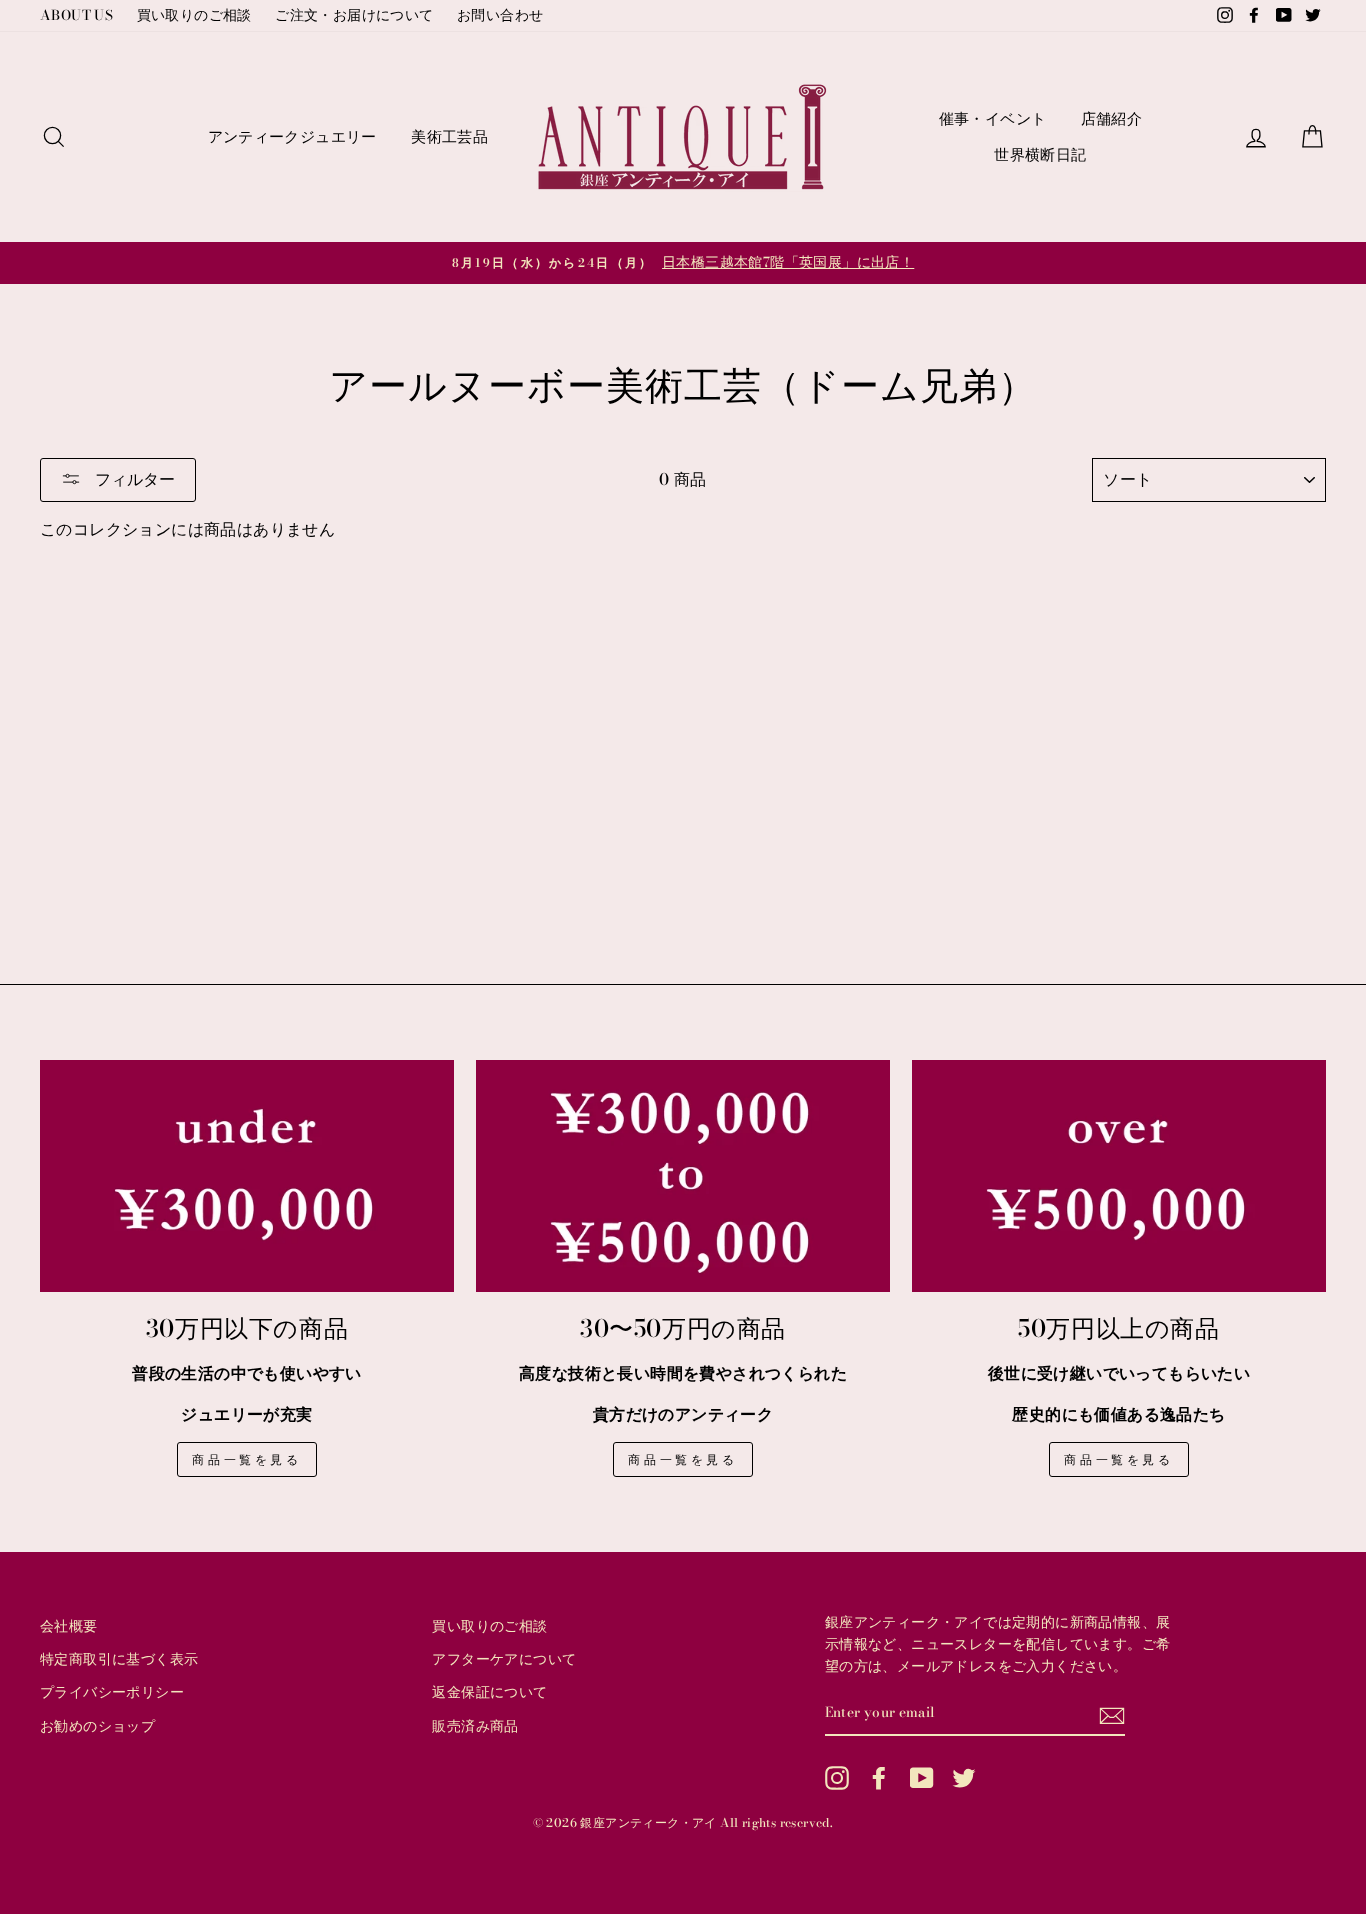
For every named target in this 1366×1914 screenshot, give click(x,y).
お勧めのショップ (97, 1726)
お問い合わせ (500, 15)
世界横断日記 (1040, 154)
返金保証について (489, 1692)
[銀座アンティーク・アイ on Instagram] (837, 1778)
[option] (683, 263)
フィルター (133, 479)
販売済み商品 (475, 1726)
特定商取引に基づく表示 (119, 1659)
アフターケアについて (504, 1659)
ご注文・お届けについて (354, 15)
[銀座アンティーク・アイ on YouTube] (922, 1778)
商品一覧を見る (246, 1459)
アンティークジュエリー (292, 136)
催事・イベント (993, 118)
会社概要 (69, 1626)
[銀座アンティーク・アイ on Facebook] (879, 1778)
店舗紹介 (1112, 118)
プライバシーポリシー (112, 1692)
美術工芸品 (449, 136)
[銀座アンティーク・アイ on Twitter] (964, 1778)
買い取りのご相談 (194, 15)
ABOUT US (76, 15)
